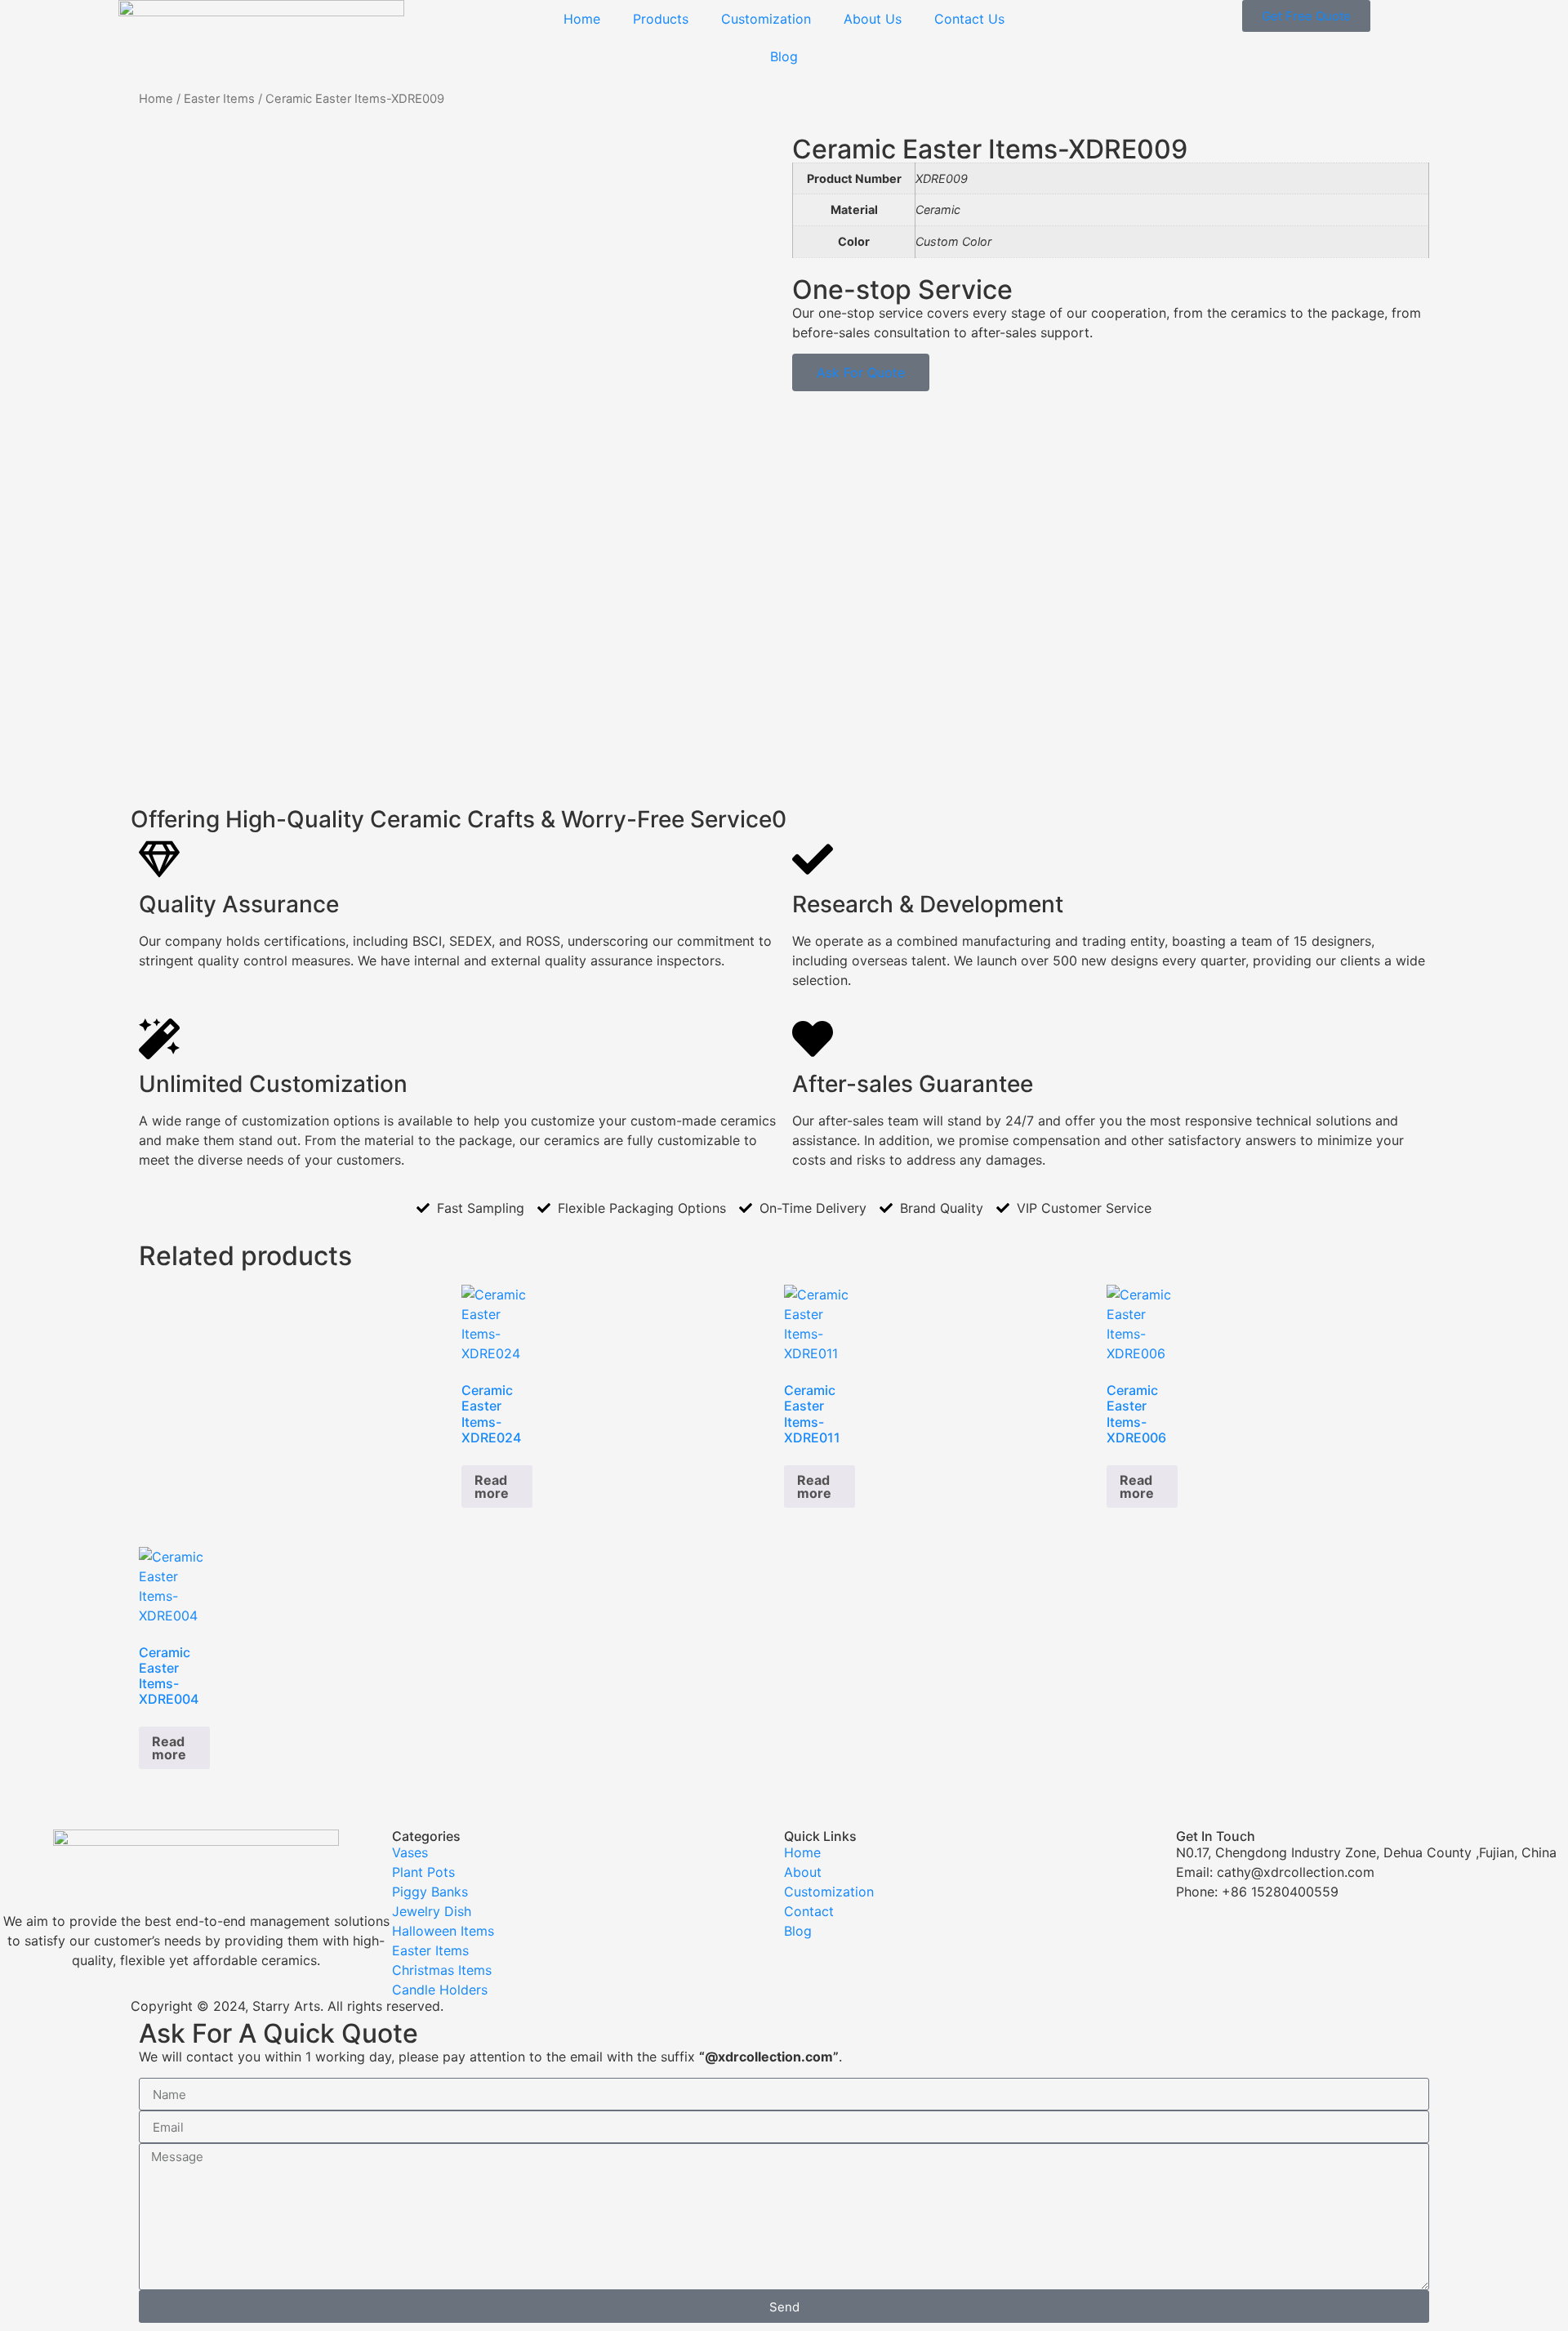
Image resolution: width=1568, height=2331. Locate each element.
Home (582, 19)
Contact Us (969, 19)
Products (661, 19)
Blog (784, 56)
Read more (492, 1486)
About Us (873, 19)
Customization (766, 19)
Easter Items (219, 99)
